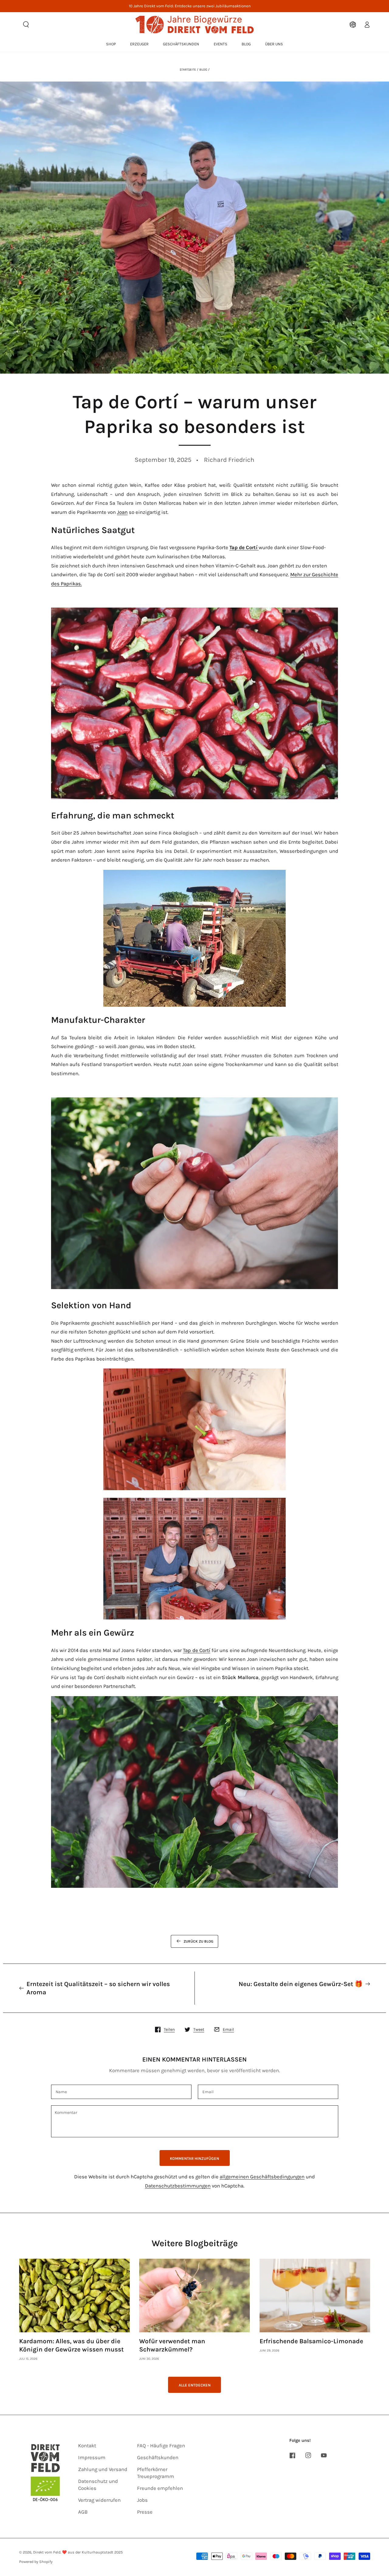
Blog (203, 70)
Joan (122, 512)
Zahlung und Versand (103, 2469)
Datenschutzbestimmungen (178, 2186)
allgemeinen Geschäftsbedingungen (262, 2177)
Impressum (92, 2457)
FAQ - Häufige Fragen (161, 2446)
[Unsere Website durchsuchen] (26, 24)
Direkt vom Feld (47, 2552)
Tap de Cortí (197, 1650)
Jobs (142, 2500)
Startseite (188, 70)
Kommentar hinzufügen (194, 2158)
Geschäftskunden (158, 2457)
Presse (145, 2512)
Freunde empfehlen (160, 2488)
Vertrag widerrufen (99, 2500)
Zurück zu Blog (198, 1941)
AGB (83, 2512)
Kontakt (87, 2446)
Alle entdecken (195, 2385)
